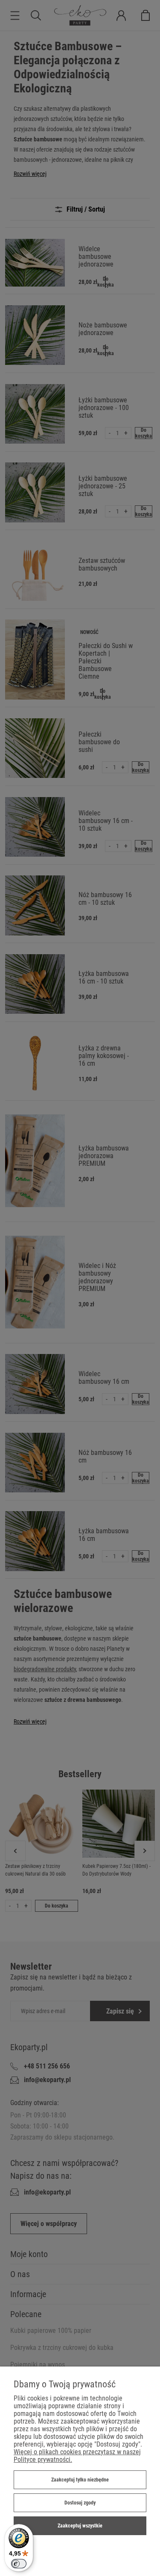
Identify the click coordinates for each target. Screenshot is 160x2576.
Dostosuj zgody (80, 2503)
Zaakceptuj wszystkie (80, 2526)
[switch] (19, 2564)
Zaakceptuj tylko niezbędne (80, 2480)
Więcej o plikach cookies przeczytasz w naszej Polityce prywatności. (77, 2456)
